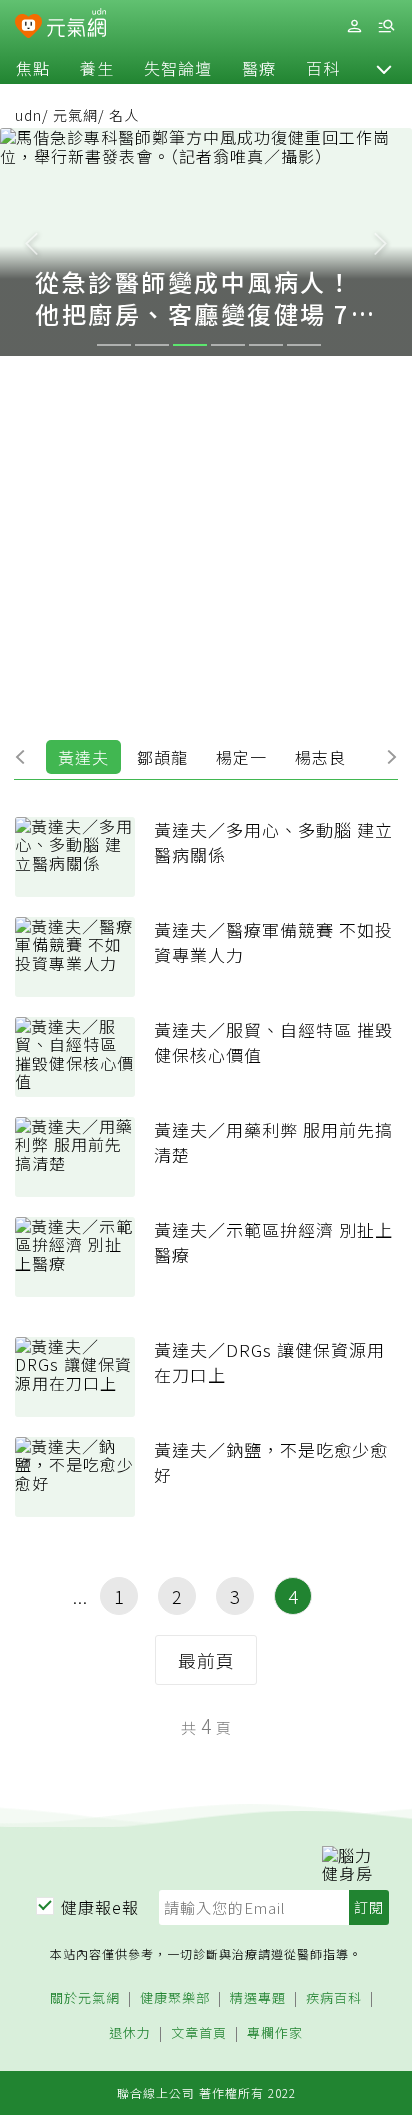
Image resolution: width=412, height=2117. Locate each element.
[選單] (386, 26)
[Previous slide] (31, 242)
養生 (97, 68)
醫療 (259, 68)
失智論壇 (178, 68)
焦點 (33, 68)
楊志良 (320, 757)
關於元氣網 (85, 1998)
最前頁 (206, 1660)
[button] (384, 68)
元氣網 (75, 115)
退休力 (130, 2033)
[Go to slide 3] (190, 345)
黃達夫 (83, 757)
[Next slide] (381, 242)
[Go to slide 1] (114, 345)
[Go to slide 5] (266, 345)
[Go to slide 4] (228, 345)
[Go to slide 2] (152, 345)
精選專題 (258, 1998)
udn (28, 115)
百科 (323, 68)
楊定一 (241, 757)
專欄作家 (275, 2033)
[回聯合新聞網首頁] (28, 28)
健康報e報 (100, 1907)
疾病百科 (334, 1998)
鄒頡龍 (162, 757)
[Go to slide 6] (304, 345)
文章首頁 (199, 2033)
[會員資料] (354, 26)
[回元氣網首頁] (76, 25)
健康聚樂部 (175, 1998)
